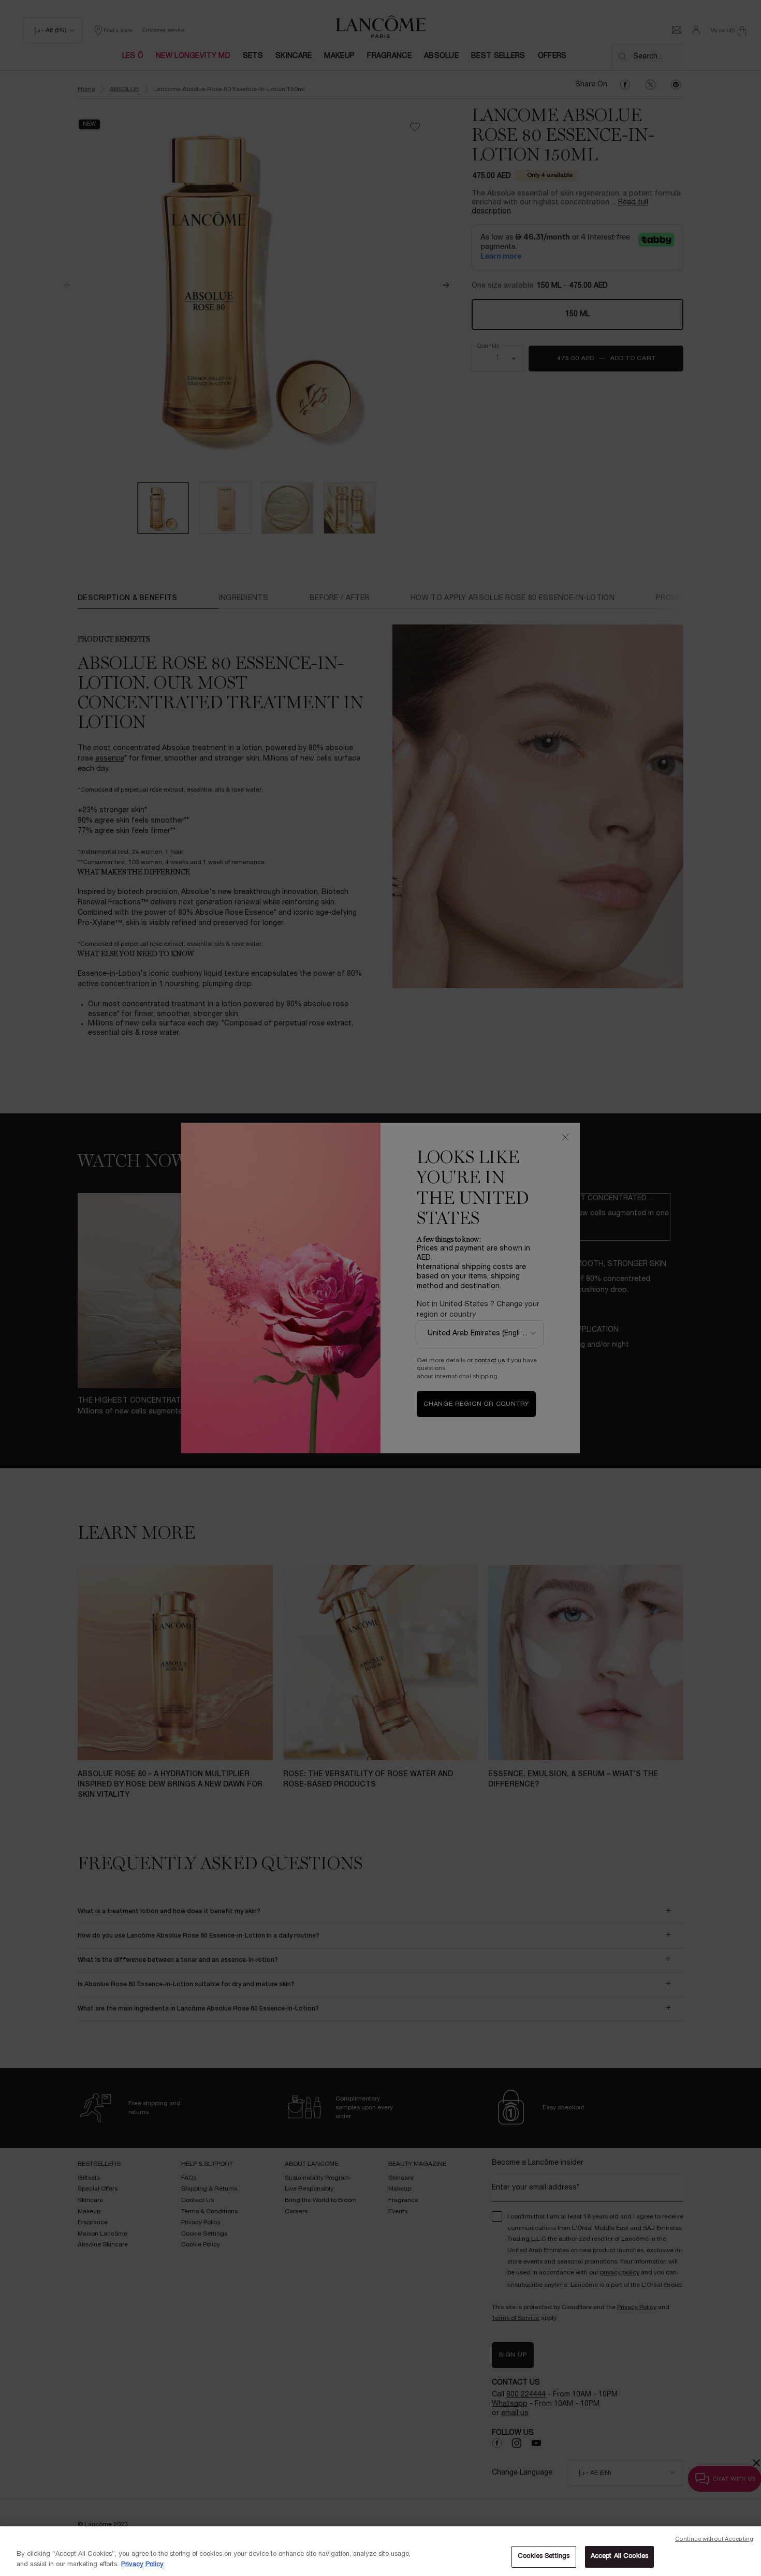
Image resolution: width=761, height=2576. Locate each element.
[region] (380, 2551)
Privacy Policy (142, 2565)
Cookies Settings (544, 2556)
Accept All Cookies (619, 2556)
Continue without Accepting (714, 2539)
